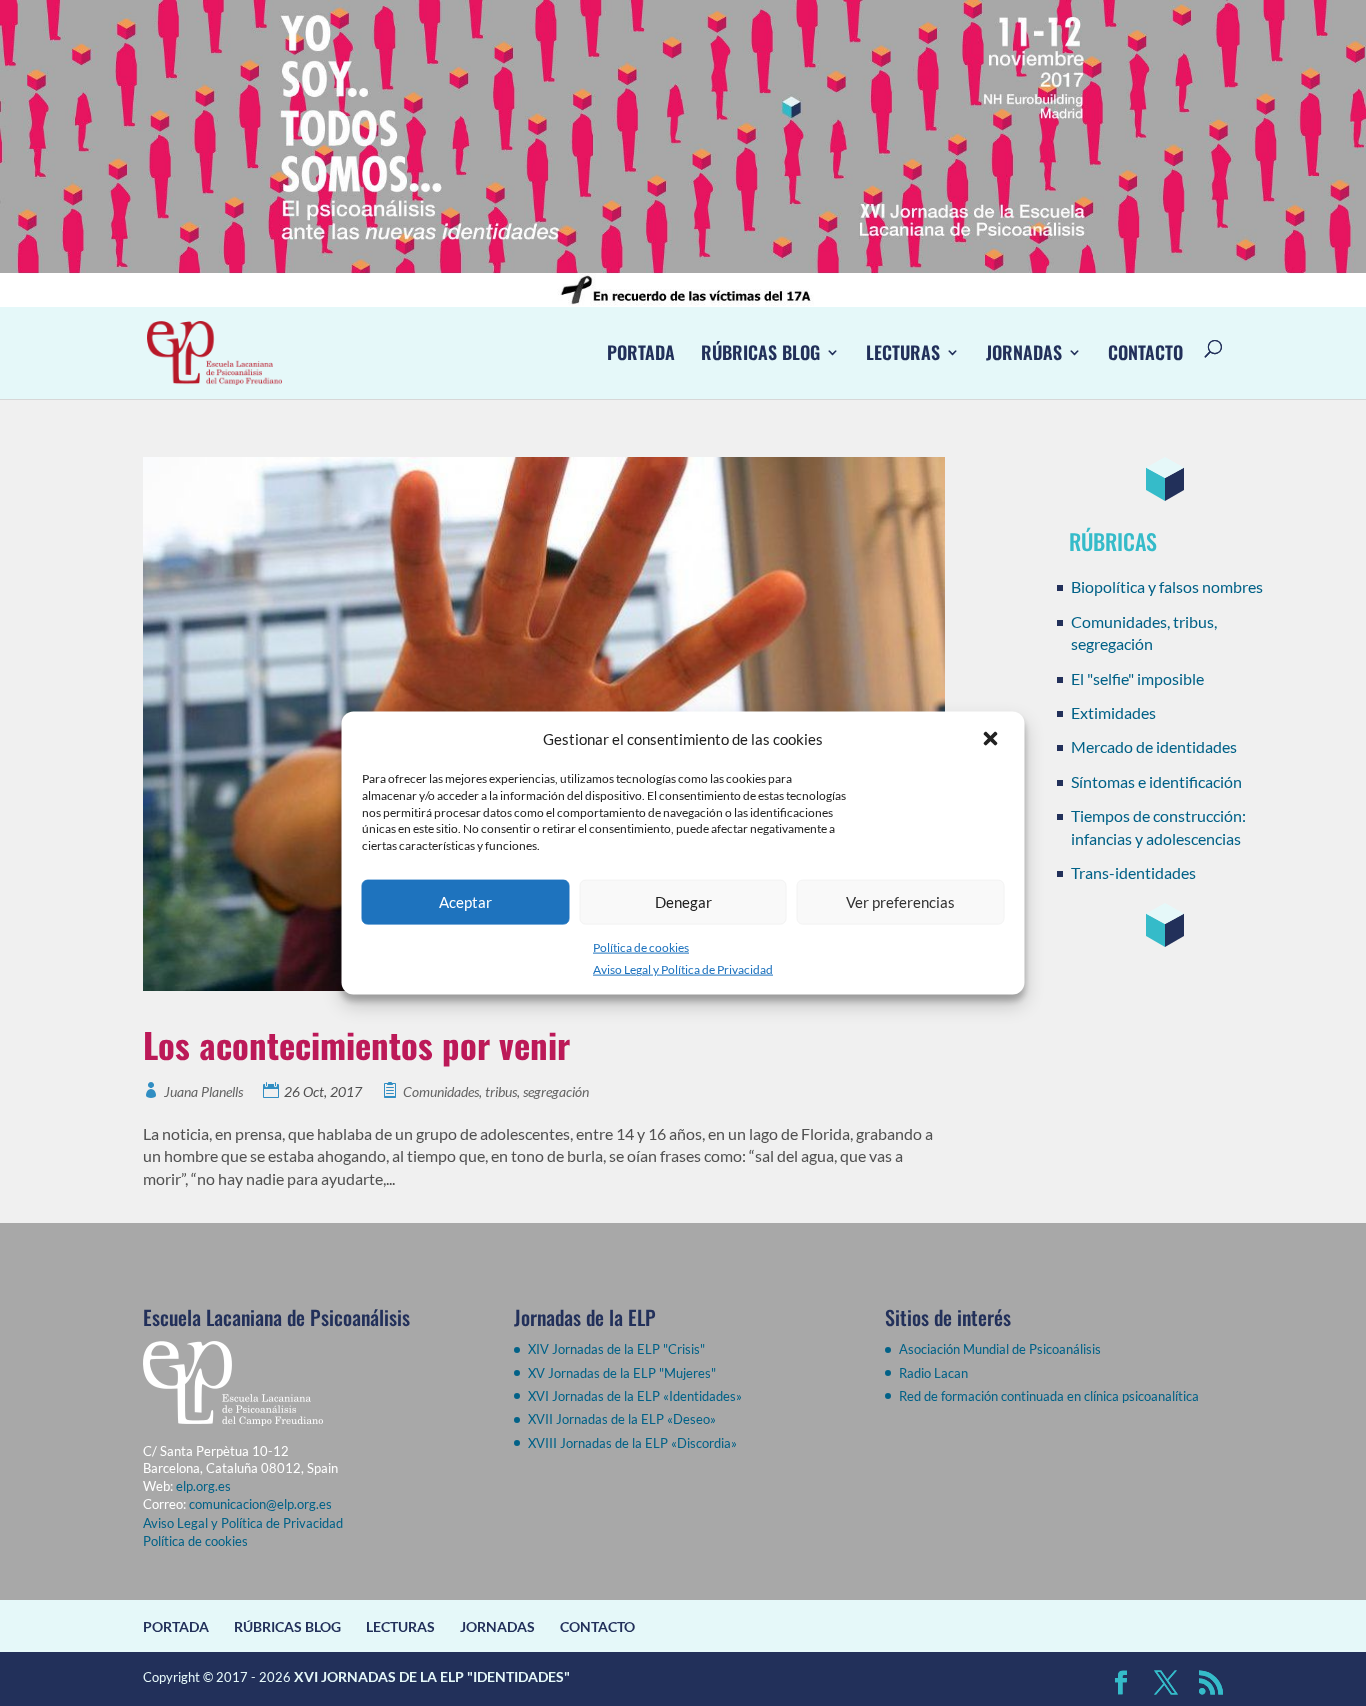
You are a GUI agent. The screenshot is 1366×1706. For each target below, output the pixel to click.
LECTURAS (903, 352)
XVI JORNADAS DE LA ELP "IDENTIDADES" (432, 1676)
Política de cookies (641, 947)
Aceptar (465, 902)
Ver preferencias (900, 902)
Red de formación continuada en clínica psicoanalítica (1049, 1396)
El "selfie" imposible (1137, 678)
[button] (993, 739)
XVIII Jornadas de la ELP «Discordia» (632, 1443)
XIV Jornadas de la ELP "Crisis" (616, 1349)
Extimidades (1113, 712)
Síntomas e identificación (1156, 781)
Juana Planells (203, 1091)
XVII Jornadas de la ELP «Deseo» (622, 1419)
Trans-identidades (1133, 872)
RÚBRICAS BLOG (760, 352)
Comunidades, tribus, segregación (496, 1091)
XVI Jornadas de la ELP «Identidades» (635, 1396)
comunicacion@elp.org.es (260, 1504)
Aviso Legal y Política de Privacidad (683, 969)
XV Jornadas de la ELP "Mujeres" (622, 1373)
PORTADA (641, 352)
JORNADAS (1024, 352)
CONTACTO (1145, 352)
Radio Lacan (933, 1373)
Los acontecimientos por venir (356, 1044)
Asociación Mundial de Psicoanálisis (1000, 1349)
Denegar (683, 902)
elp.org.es (203, 1486)
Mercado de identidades (1154, 746)
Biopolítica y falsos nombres (1167, 586)
